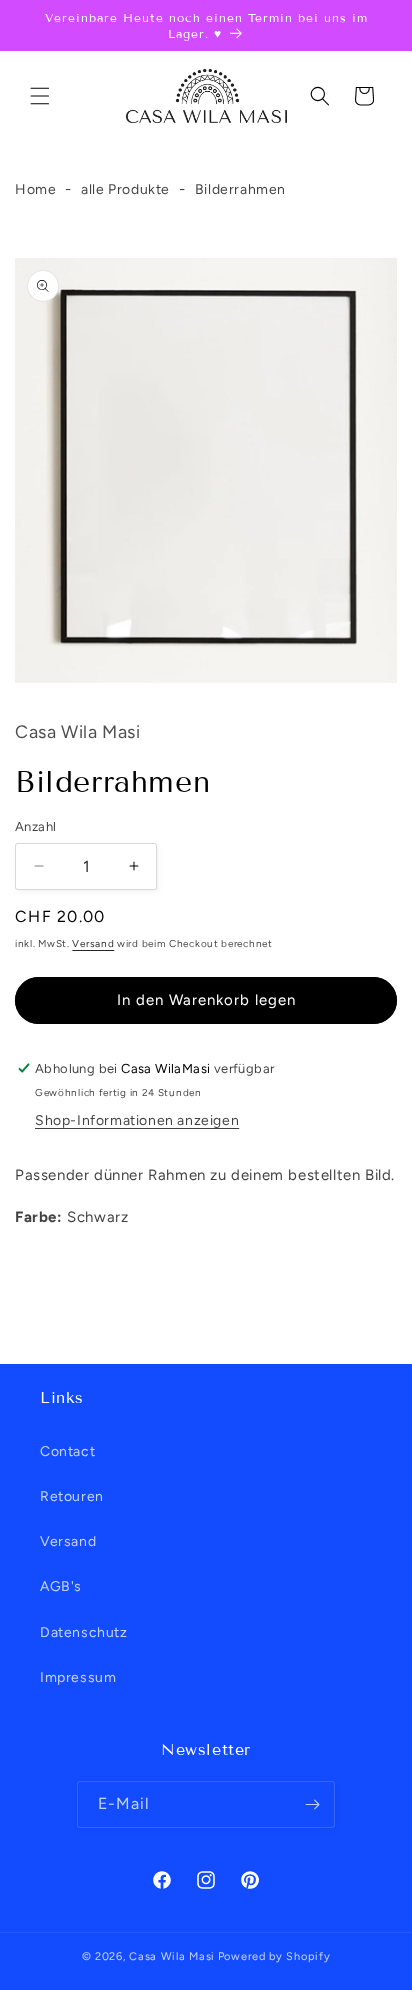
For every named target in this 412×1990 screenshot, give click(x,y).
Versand (93, 943)
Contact (67, 1451)
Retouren (72, 1496)
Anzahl (35, 826)
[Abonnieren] (312, 1804)
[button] (40, 96)
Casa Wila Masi (172, 1956)
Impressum (78, 1677)
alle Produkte (125, 189)
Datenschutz (84, 1632)
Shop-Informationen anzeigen (137, 1120)
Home (35, 189)
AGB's (61, 1586)
